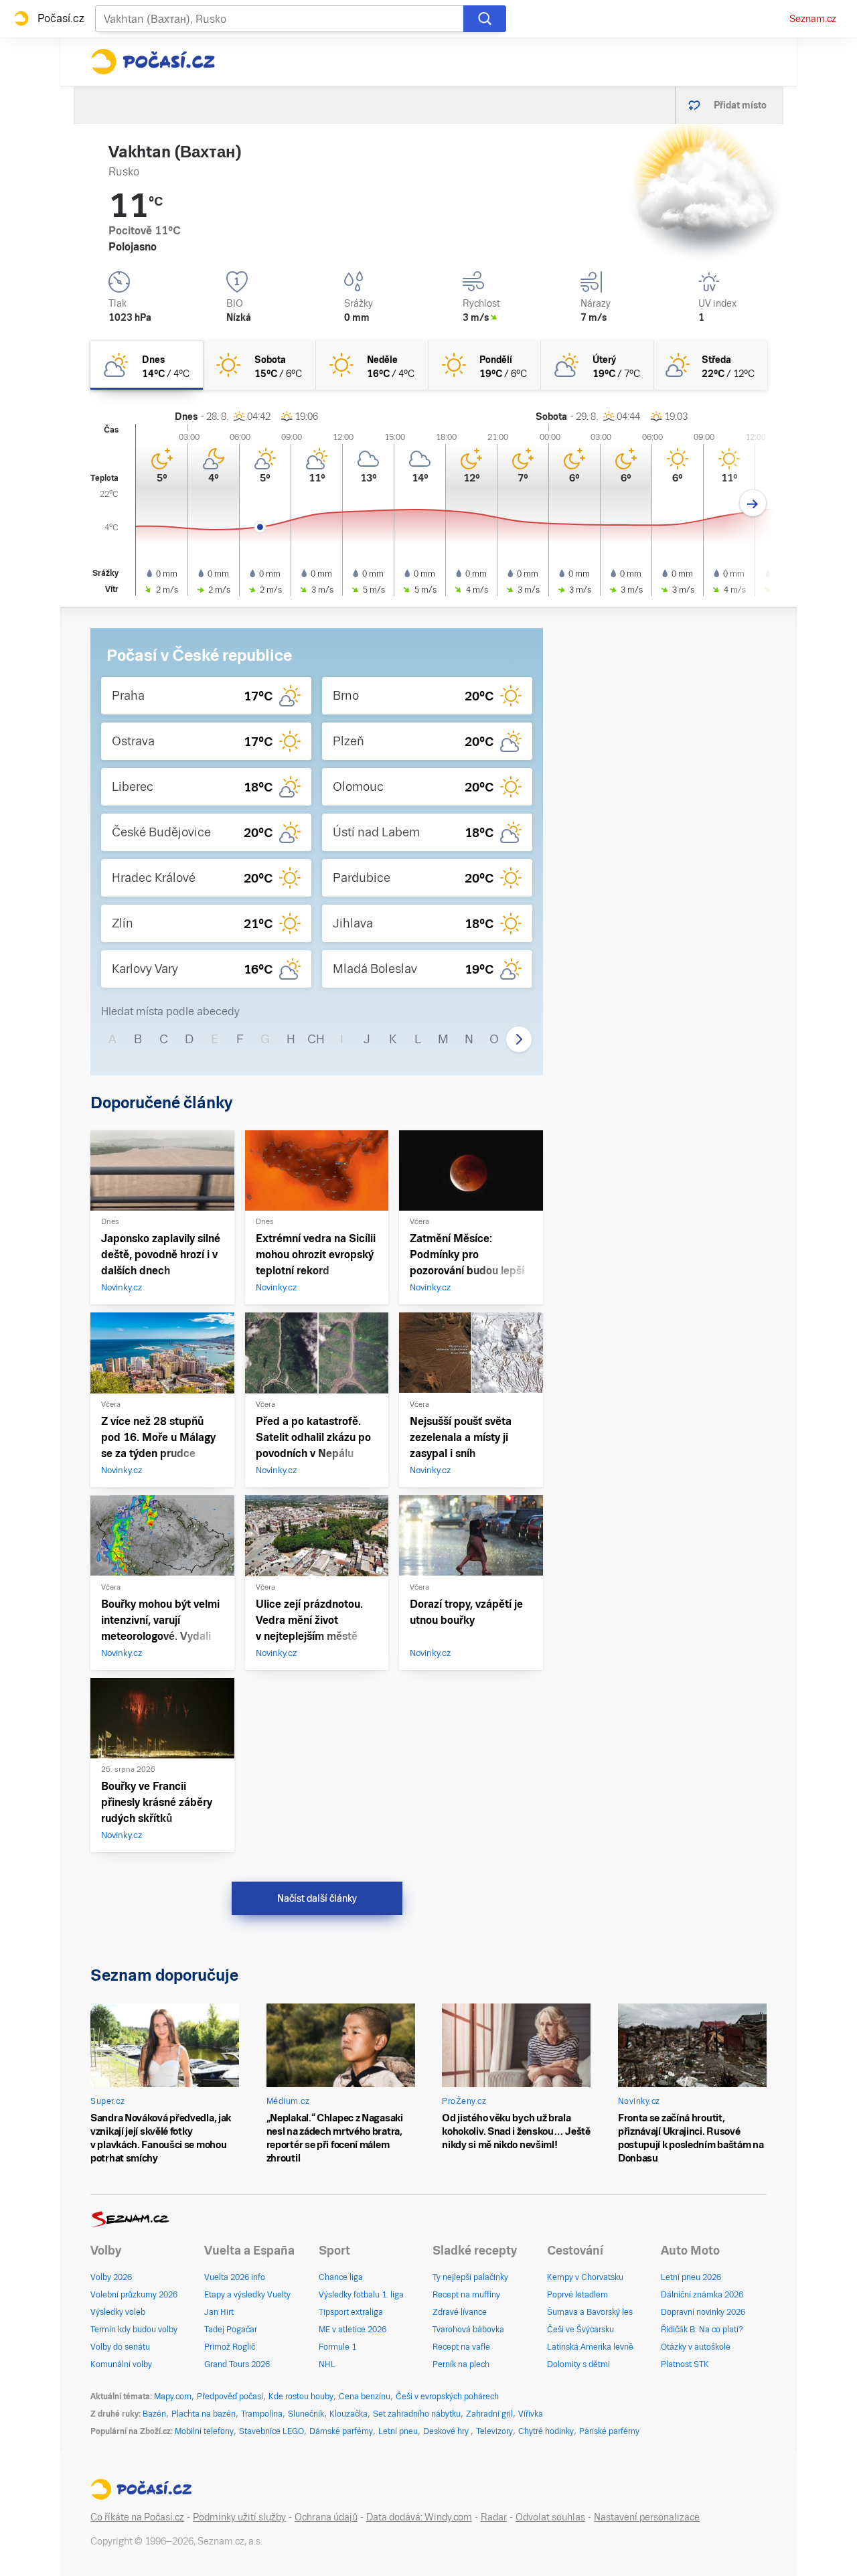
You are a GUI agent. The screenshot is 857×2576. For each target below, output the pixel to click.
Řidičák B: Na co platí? (702, 2330)
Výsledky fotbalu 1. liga (361, 2295)
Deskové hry (447, 2431)
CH (316, 1039)
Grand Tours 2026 (237, 2364)
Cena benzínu (365, 2397)
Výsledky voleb (118, 2312)
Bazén (154, 2414)
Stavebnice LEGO (271, 2431)
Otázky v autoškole (696, 2347)
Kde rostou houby (301, 2397)
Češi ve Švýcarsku (580, 2330)
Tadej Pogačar (231, 2330)
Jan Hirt (219, 2312)
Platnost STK (685, 2364)
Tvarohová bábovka (468, 2330)
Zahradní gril (489, 2414)
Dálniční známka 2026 (702, 2295)
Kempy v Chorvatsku (585, 2277)
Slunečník (306, 2414)
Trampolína (262, 2414)
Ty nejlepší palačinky (470, 2277)
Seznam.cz (813, 19)
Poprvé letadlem (577, 2295)
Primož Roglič (230, 2347)
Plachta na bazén (204, 2414)
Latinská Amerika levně (590, 2347)
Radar (494, 2517)
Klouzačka (348, 2414)
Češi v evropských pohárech (447, 2397)
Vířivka (531, 2414)
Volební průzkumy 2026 (134, 2295)
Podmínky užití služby (239, 2517)
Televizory (494, 2431)
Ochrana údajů (326, 2517)
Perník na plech (461, 2364)
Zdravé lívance (460, 2312)
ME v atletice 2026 (353, 2330)
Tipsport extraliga (351, 2312)
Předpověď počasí (230, 2397)
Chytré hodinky (546, 2431)
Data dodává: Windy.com (419, 2517)
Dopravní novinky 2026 (703, 2312)
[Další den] (753, 503)
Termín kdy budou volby (134, 2330)
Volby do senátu (120, 2347)
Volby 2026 (111, 2277)
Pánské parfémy (609, 2431)
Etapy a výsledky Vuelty (247, 2295)
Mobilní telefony (204, 2431)
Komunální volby (121, 2364)
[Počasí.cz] (153, 62)
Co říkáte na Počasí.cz (137, 2517)
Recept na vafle (461, 2347)
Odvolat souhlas (550, 2517)
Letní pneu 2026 (691, 2277)
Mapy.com (173, 2397)
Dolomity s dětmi (578, 2364)
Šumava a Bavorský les (590, 2312)
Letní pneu (398, 2431)
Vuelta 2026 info (235, 2277)
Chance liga (341, 2277)
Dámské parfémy (341, 2431)
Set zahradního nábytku (417, 2414)
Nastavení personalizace (647, 2517)
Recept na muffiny (466, 2295)
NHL (327, 2364)
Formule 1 (337, 2347)
